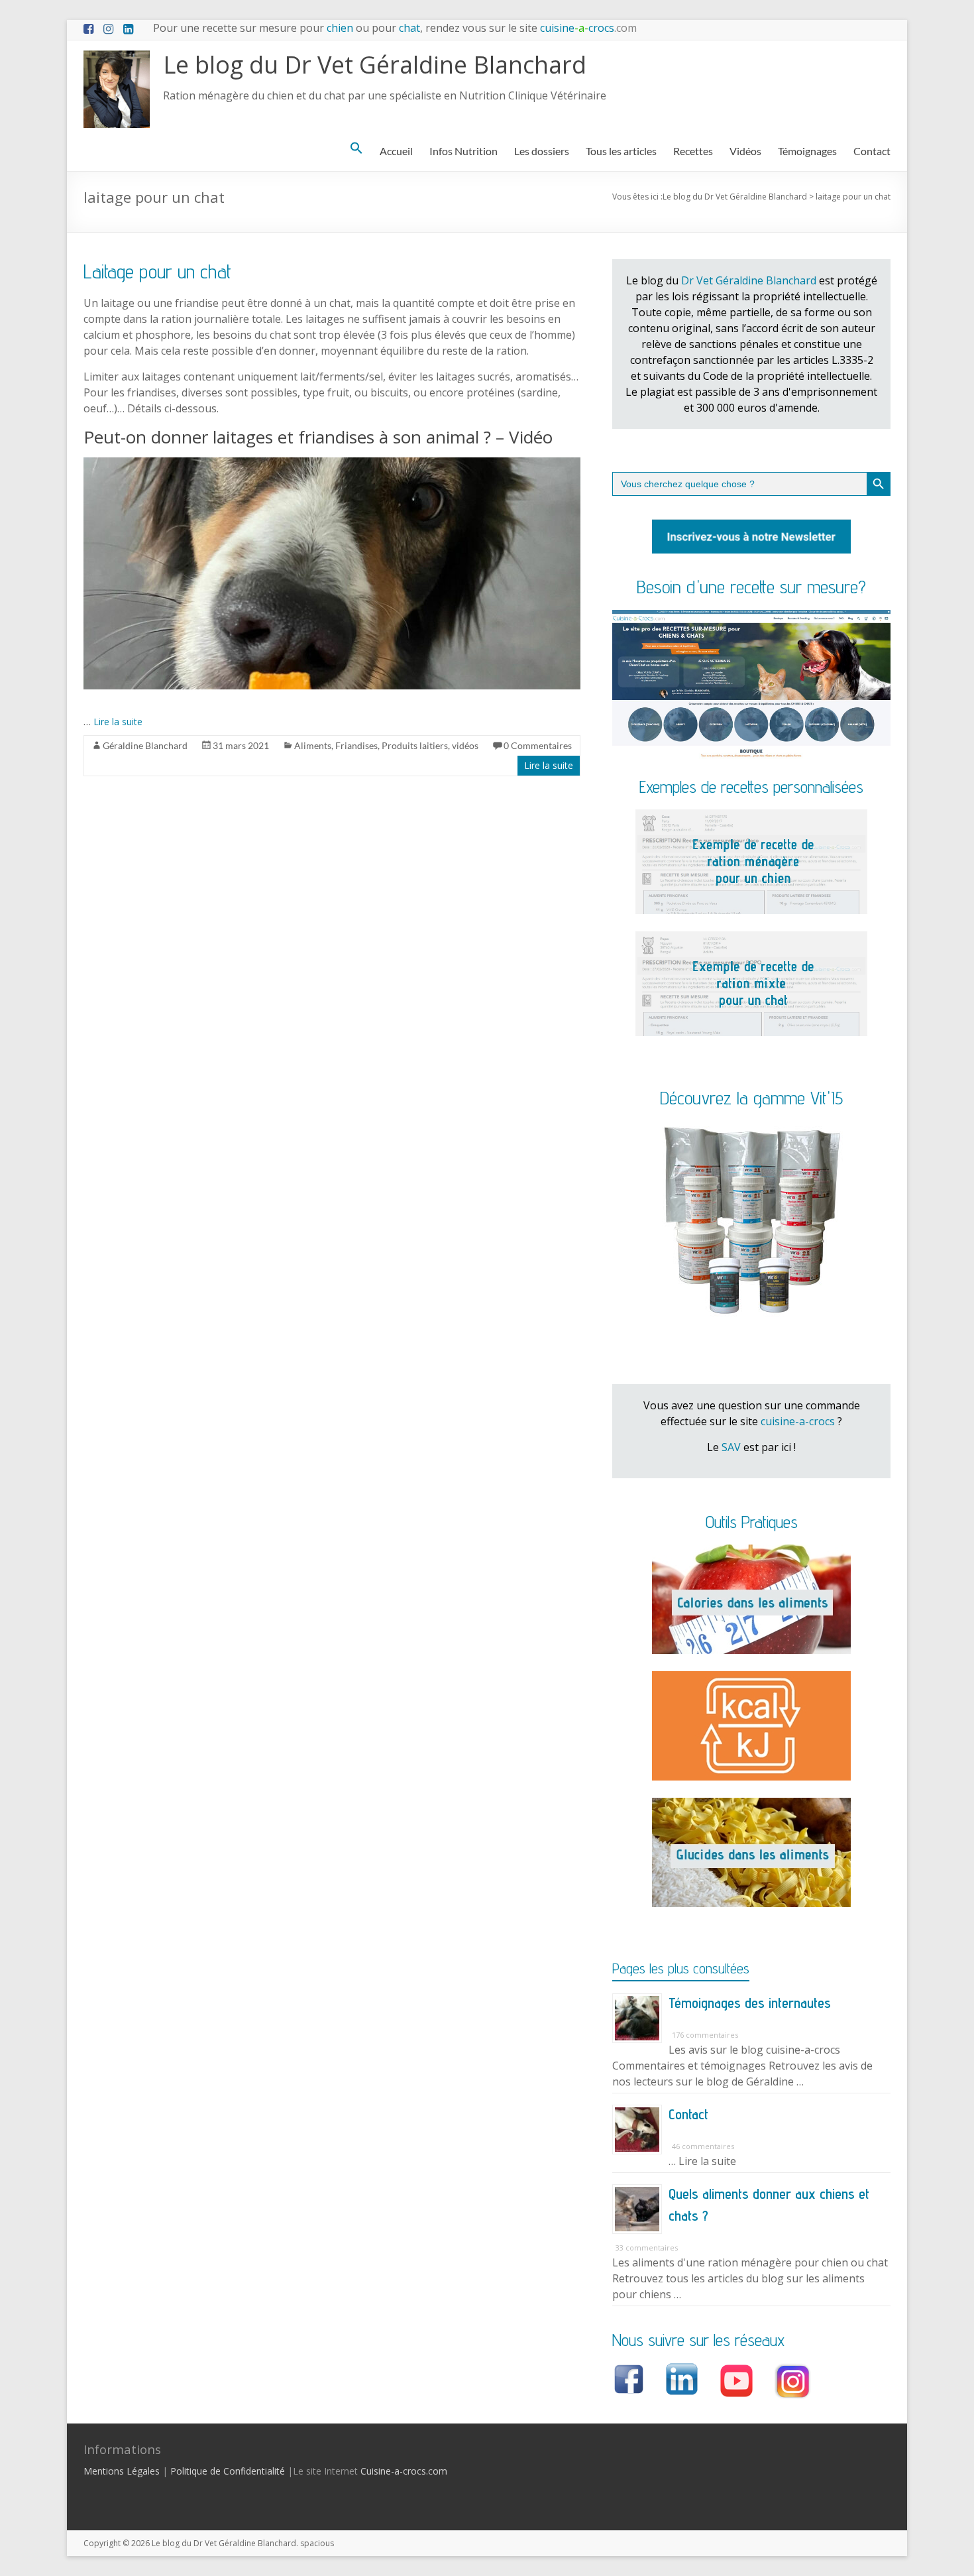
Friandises (356, 745)
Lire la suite (118, 722)
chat (409, 28)
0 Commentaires (538, 745)
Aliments (313, 745)
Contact (872, 151)
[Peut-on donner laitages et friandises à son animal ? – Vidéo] (332, 464)
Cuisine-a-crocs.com (404, 2471)
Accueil (396, 151)
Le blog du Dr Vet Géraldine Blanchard (375, 65)
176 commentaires (705, 2035)
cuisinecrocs (587, 28)
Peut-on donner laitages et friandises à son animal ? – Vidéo (318, 437)
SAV (731, 1447)
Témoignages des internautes (750, 2003)
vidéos (465, 745)
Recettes (693, 151)
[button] (356, 148)
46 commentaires (703, 2146)
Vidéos (745, 151)
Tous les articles (621, 151)
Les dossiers (542, 151)
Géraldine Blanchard (145, 745)
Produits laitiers (415, 745)
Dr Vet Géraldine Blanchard (749, 280)
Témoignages (807, 151)
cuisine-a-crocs (798, 1421)
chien (340, 28)
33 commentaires (647, 2248)
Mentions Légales (122, 2471)
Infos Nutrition (463, 151)
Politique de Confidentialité (228, 2471)
